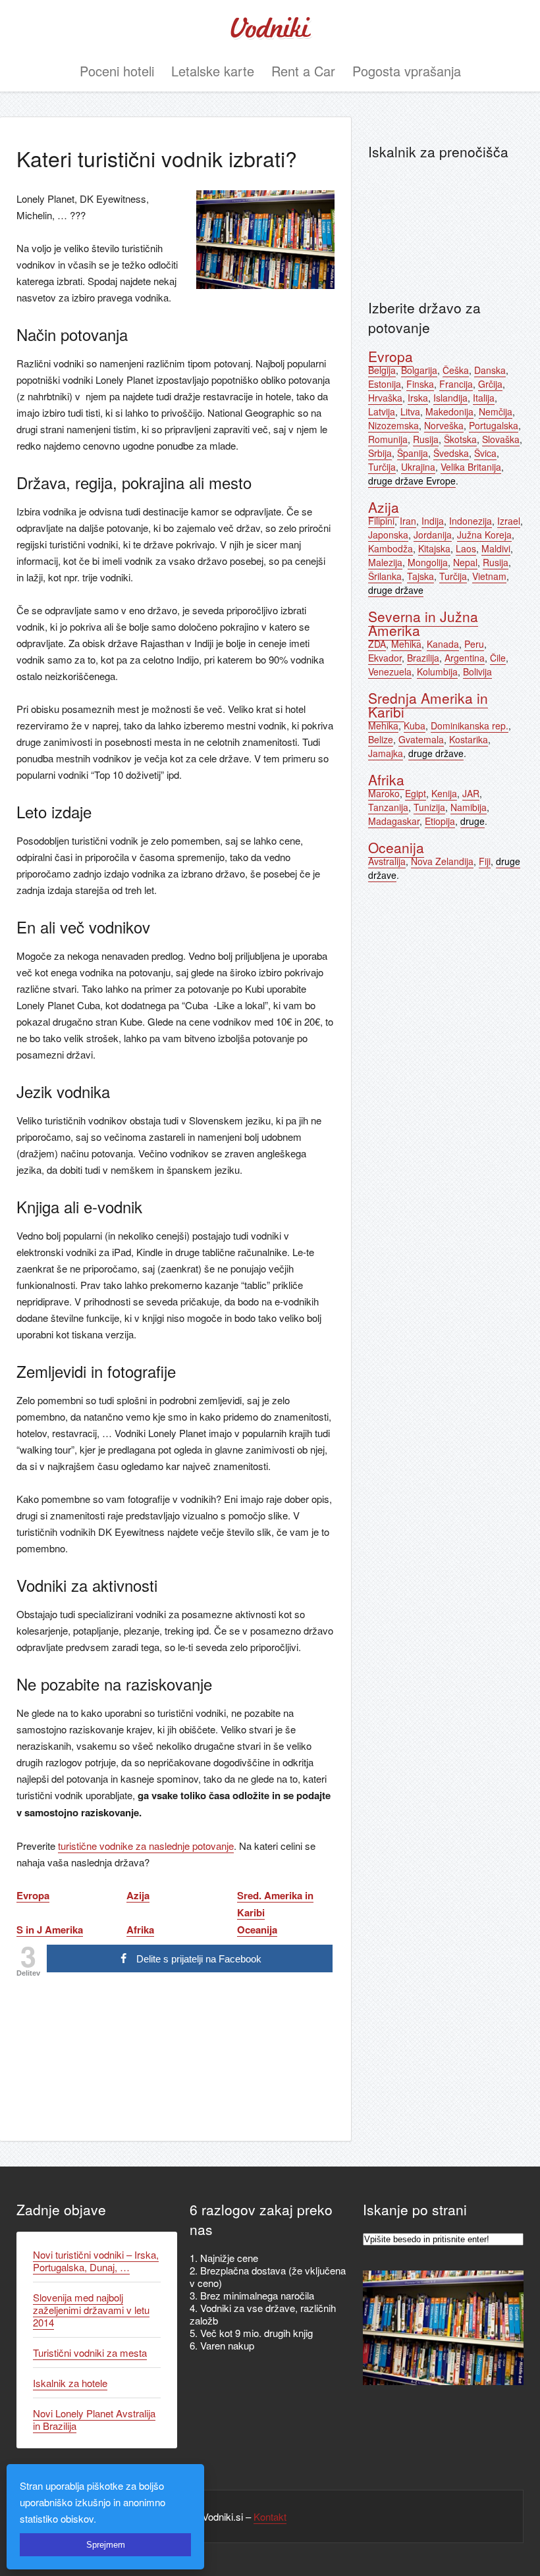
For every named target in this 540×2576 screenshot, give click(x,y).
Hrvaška (385, 398)
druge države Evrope (412, 481)
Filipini (381, 521)
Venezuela (390, 671)
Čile (498, 658)
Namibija (469, 807)
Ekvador (385, 658)
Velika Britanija (471, 467)
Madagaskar (394, 821)
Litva (410, 411)
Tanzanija (388, 807)
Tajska (420, 576)
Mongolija (428, 562)
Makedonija (449, 411)
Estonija (385, 384)
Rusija (426, 439)
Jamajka (386, 753)
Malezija (385, 562)
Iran (408, 521)
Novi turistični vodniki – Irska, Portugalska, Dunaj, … (96, 2261)
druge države (396, 590)
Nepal (465, 562)
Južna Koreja (484, 535)
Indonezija (471, 521)
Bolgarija (419, 370)
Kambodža (391, 548)
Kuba (415, 725)
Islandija (450, 398)
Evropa (391, 356)
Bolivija (477, 671)
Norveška (444, 425)
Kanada (443, 644)
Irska (418, 398)
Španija (413, 453)
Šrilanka (385, 576)
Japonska (388, 535)
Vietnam (489, 576)
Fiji (485, 861)
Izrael (509, 521)
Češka (456, 370)
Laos (466, 548)
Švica (485, 453)
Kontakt (270, 2516)
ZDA (377, 644)
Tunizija (429, 807)
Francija (456, 384)
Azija (384, 507)
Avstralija (387, 861)
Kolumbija (437, 671)
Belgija (382, 370)
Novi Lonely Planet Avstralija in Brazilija (94, 2419)
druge (472, 821)
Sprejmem (106, 2545)
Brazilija (423, 658)
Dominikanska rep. (470, 725)
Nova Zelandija (442, 861)
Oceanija (396, 847)
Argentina (465, 658)
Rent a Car (303, 71)
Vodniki (270, 30)
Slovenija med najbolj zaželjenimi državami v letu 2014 (91, 2310)
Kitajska (434, 548)
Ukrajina (418, 467)
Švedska (451, 453)
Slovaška (501, 439)
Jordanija (433, 535)
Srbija (380, 453)
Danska (490, 370)
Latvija (382, 411)
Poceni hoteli (117, 71)
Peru (474, 644)
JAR (471, 793)
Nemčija (496, 411)
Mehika (406, 644)
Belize (381, 739)
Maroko (384, 793)
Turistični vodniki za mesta (90, 2353)
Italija (484, 398)
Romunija (388, 439)
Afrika (386, 779)
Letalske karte (213, 71)
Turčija (382, 467)
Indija (433, 521)
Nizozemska (393, 425)
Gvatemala (421, 739)
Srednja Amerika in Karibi (428, 705)
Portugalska (494, 425)
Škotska (460, 439)
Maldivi (496, 548)
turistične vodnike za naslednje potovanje (146, 1846)
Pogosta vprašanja (407, 71)
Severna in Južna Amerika (423, 623)
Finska (420, 384)
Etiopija (440, 821)
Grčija (490, 384)
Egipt (416, 793)
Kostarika (469, 739)
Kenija (444, 793)
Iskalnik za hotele (70, 2383)
